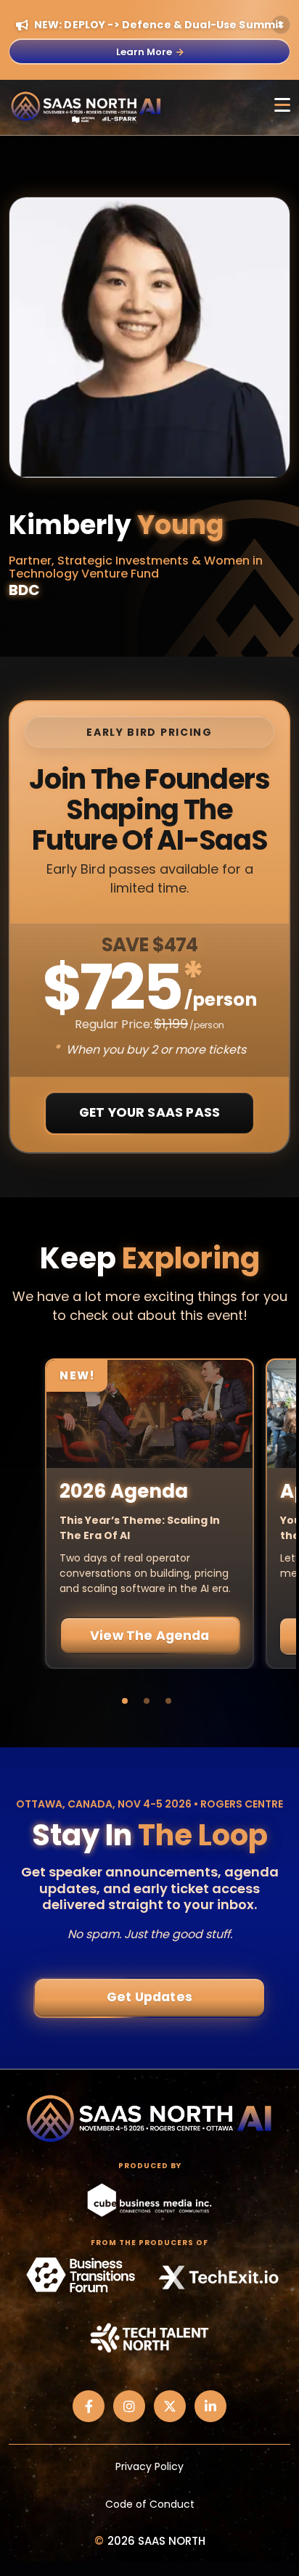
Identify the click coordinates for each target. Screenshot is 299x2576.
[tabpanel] (149, 1514)
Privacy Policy (149, 2466)
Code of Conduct (150, 2504)
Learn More (144, 52)
